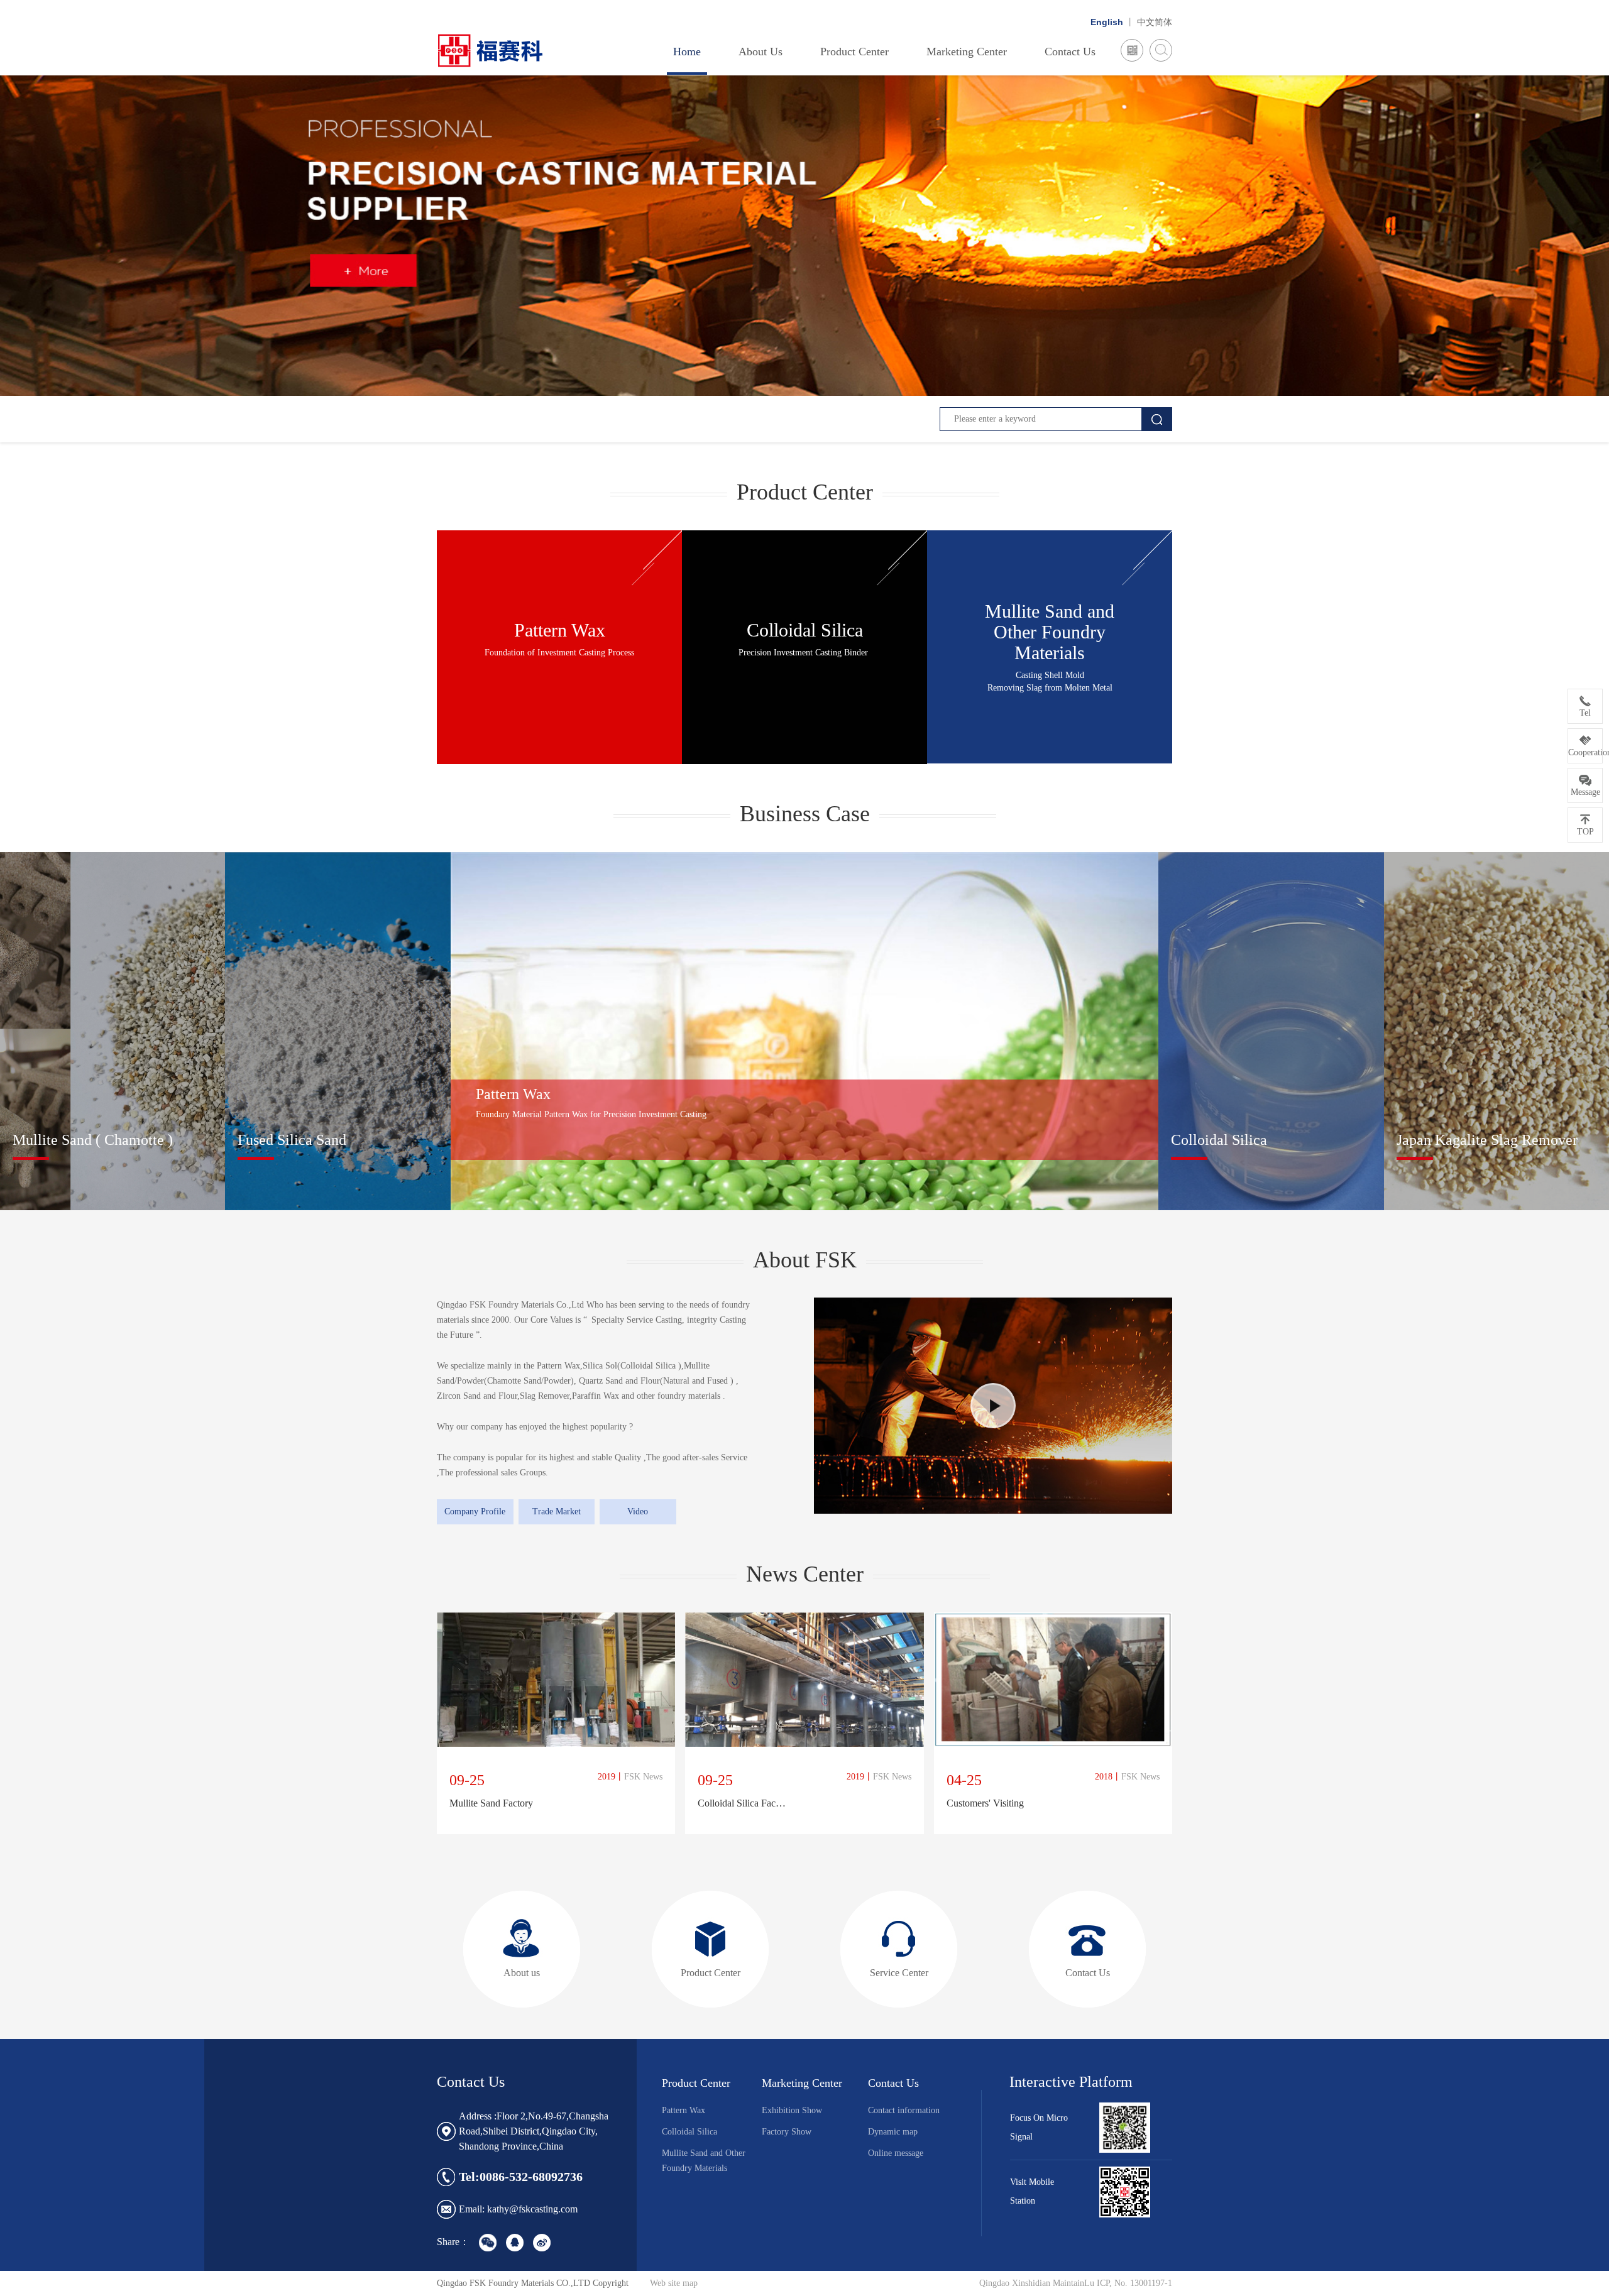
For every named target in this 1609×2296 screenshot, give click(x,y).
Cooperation (1585, 752)
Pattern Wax (684, 2110)
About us (522, 1973)
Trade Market (557, 1512)
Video (638, 1512)
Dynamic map (893, 2132)
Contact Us (1070, 52)
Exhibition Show (792, 2110)
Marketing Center (967, 52)
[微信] (1132, 51)
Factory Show (787, 2132)
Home (687, 52)
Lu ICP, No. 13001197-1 (1128, 2283)
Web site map (674, 2283)
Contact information (904, 2110)
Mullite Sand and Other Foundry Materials (704, 2161)
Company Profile (475, 1512)
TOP (1585, 832)
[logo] (498, 50)
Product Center (854, 52)
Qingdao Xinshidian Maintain (1032, 2283)
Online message (896, 2153)
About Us (761, 52)
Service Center (899, 1973)
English (1107, 22)
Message (1585, 792)
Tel (1585, 713)
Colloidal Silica (689, 2132)
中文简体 (1155, 22)
